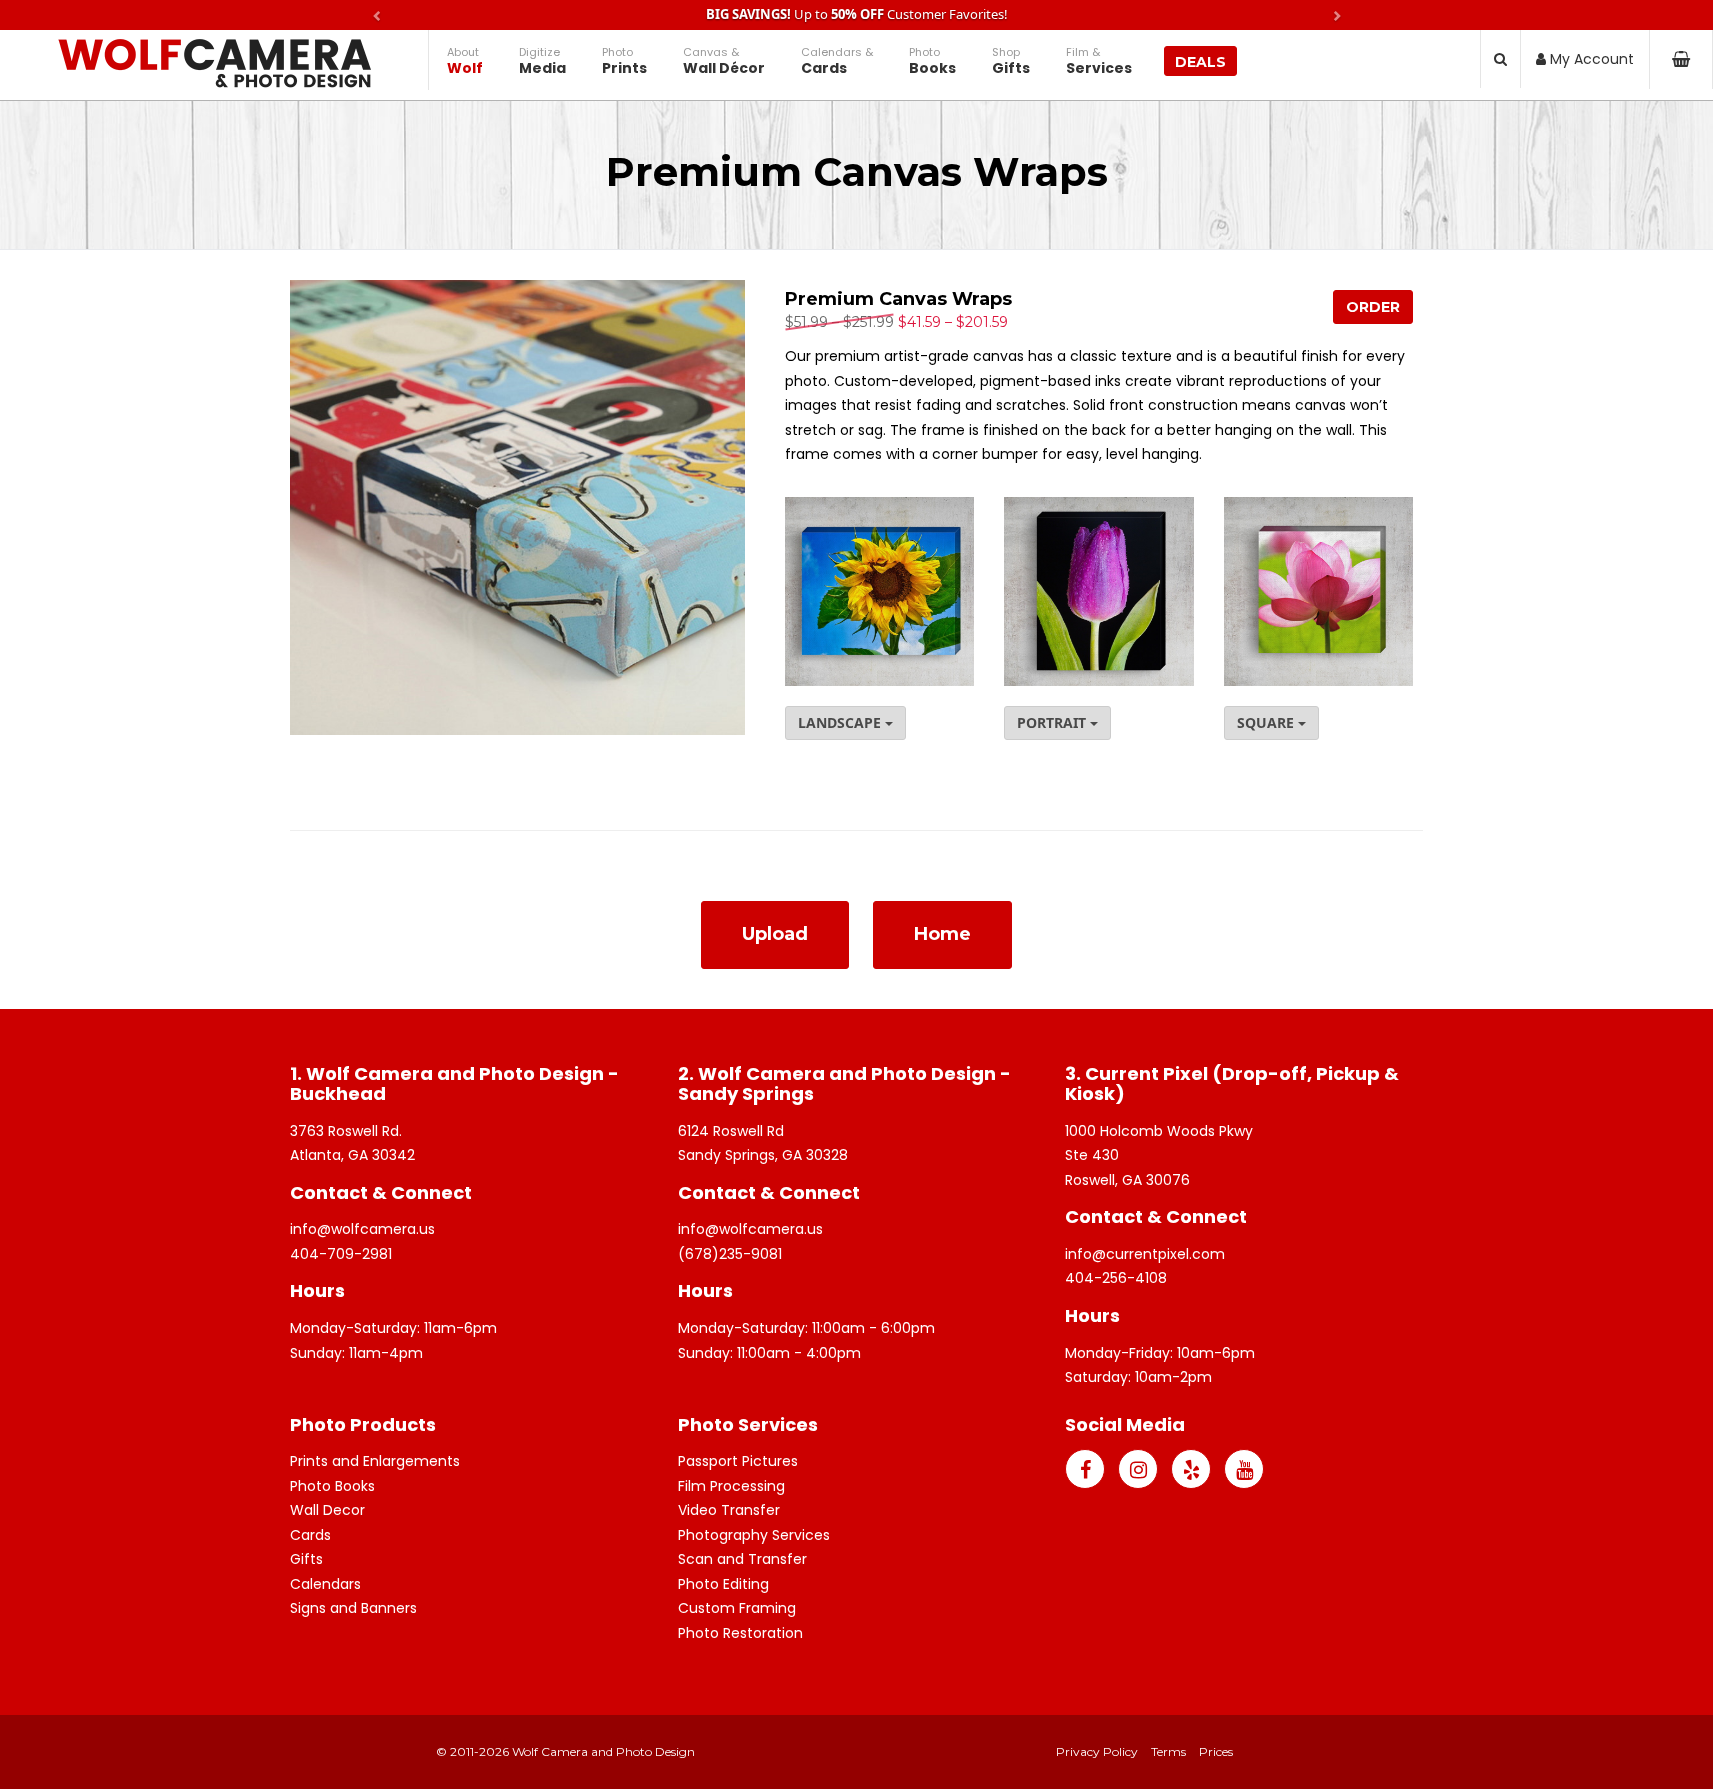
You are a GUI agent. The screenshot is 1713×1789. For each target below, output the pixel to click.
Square (1267, 722)
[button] (372, 15)
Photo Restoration (740, 1633)
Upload (775, 934)
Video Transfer (729, 1510)
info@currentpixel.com (1145, 1254)
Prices (1216, 1751)
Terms (1168, 1751)
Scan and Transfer (742, 1559)
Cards (310, 1535)
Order (1373, 307)
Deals (1200, 62)
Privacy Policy (1097, 1751)
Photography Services (754, 1535)
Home (942, 934)
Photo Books (332, 1486)
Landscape (841, 722)
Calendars (325, 1584)
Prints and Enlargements (375, 1461)
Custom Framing (737, 1608)
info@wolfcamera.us (362, 1229)
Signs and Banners (353, 1608)
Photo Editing (723, 1584)
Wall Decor (327, 1510)
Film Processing (731, 1486)
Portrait (1053, 722)
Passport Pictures (738, 1461)
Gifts (306, 1559)
